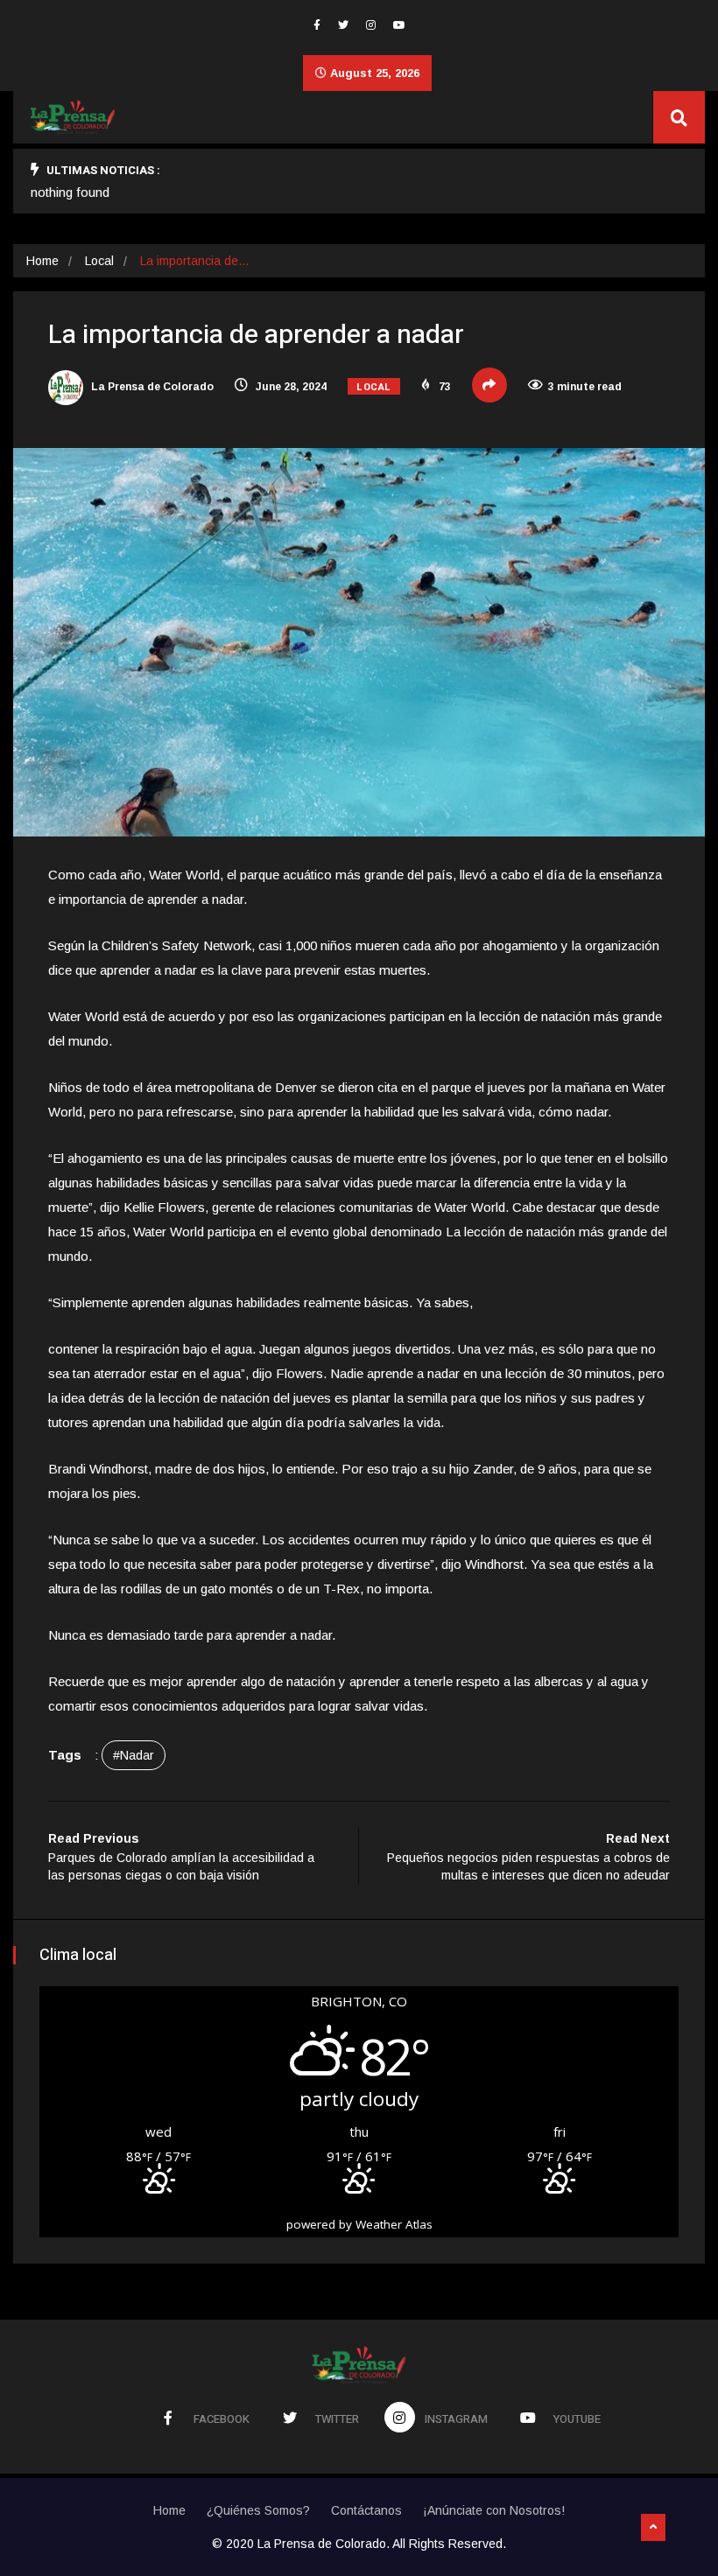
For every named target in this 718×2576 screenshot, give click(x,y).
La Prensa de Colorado (151, 387)
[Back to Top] (653, 2528)
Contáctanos (366, 2510)
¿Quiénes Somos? (258, 2510)
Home (42, 261)
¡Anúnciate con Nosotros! (494, 2510)
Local (99, 261)
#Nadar (134, 1755)
